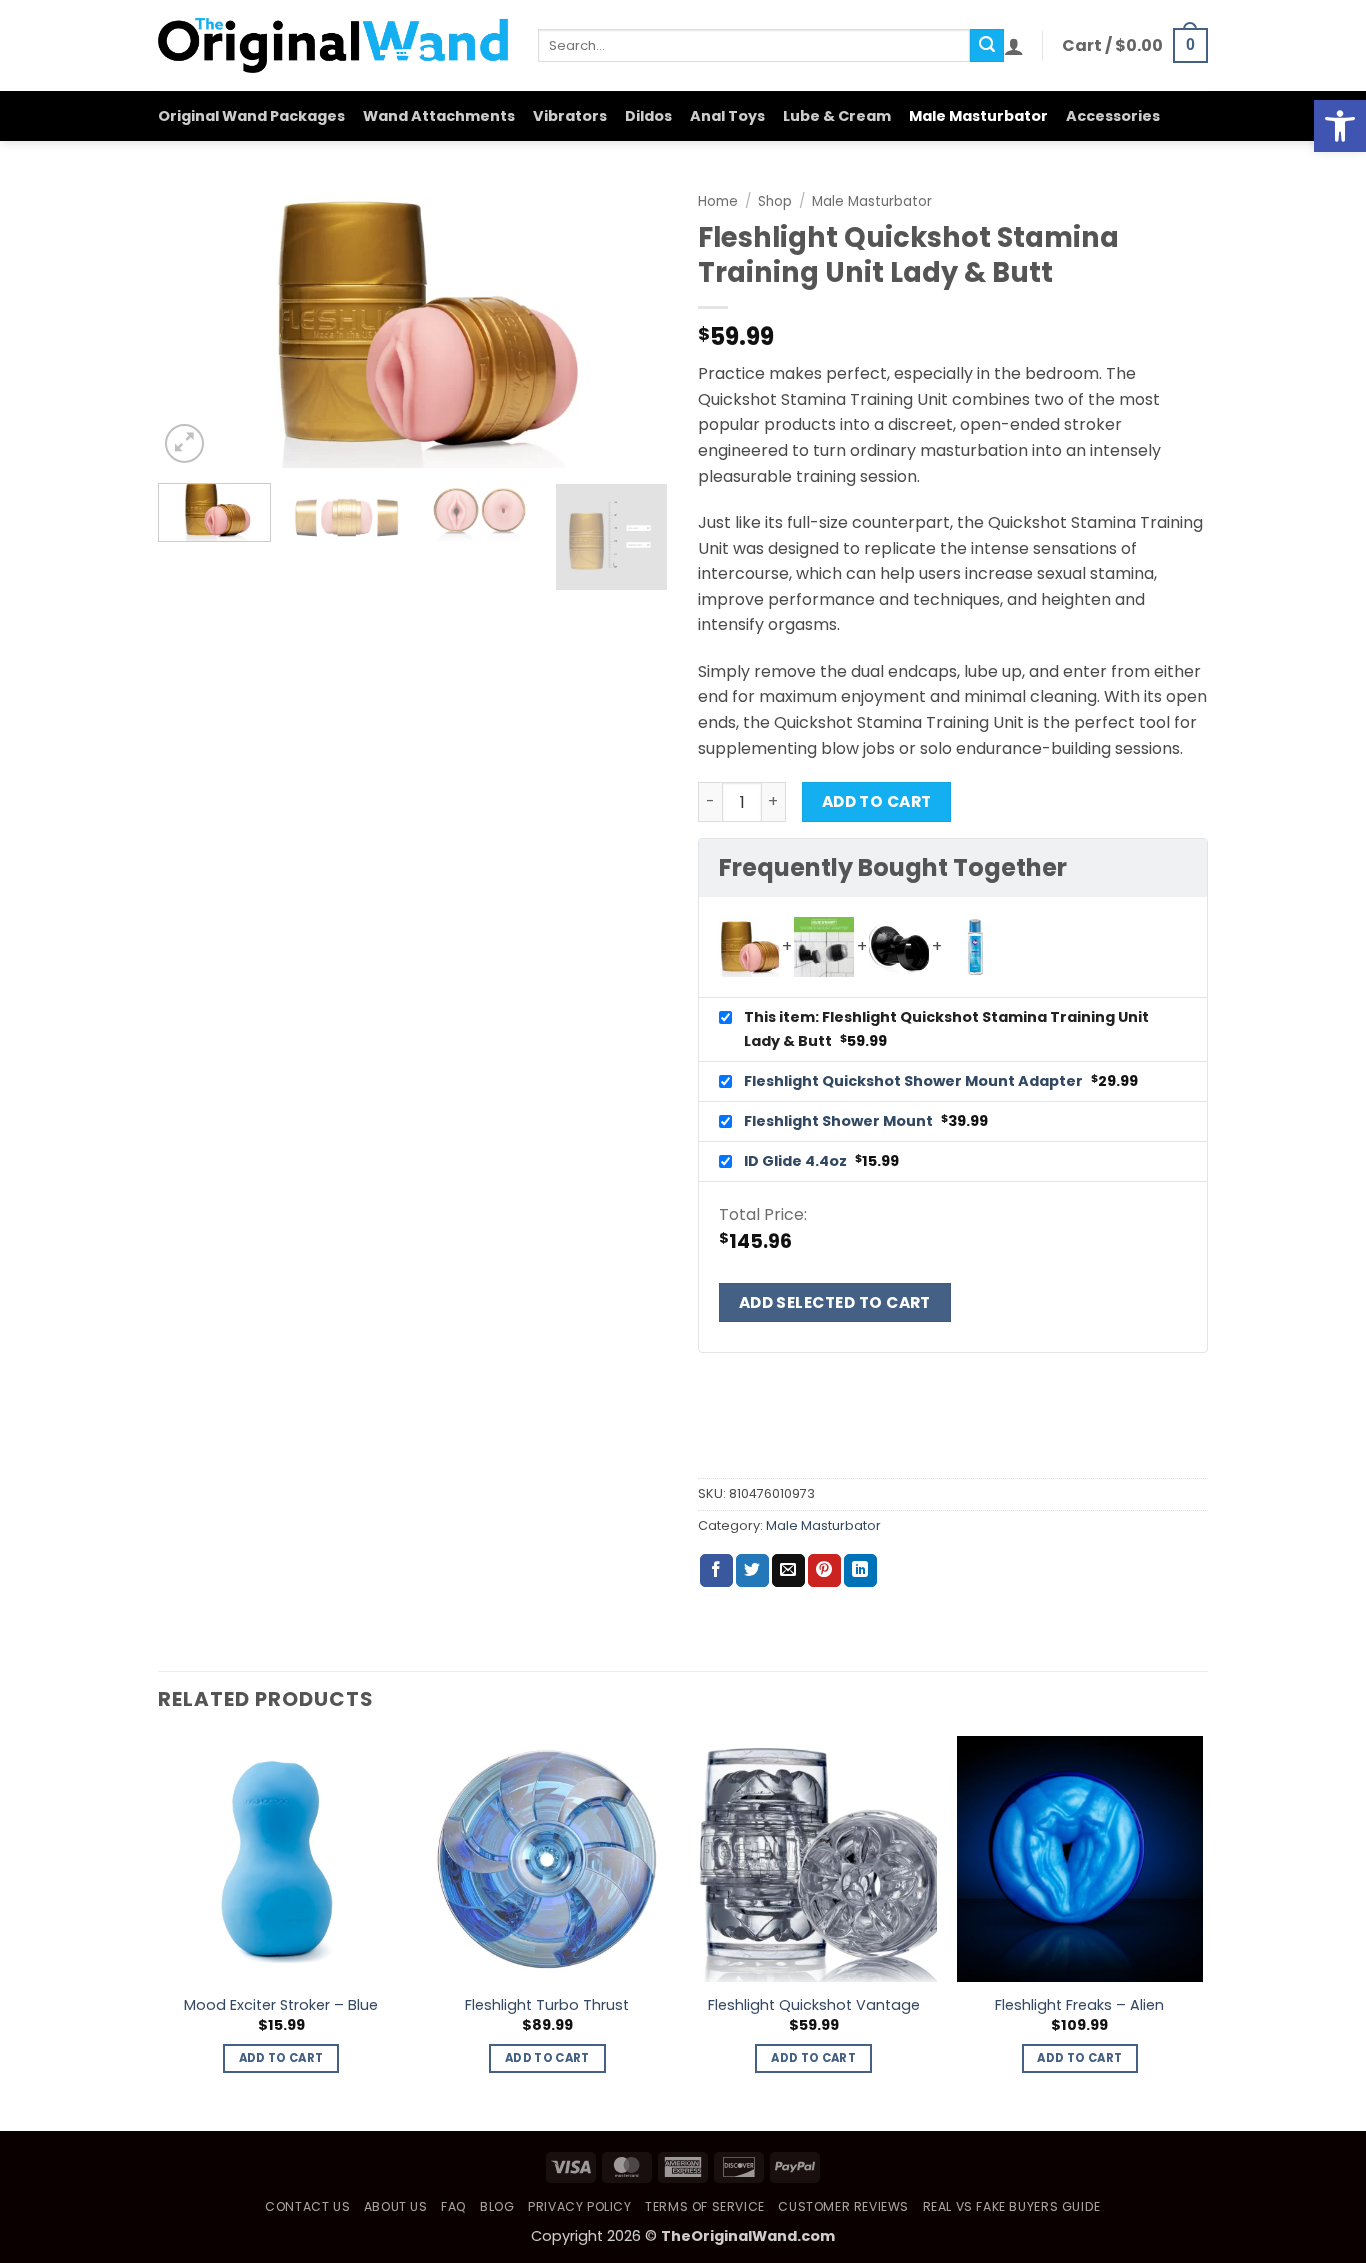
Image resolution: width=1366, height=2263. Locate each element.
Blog (497, 2206)
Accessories (1113, 116)
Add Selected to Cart (835, 1302)
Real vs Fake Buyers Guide (1012, 2206)
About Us (396, 2206)
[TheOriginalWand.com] (333, 45)
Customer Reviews (843, 2206)
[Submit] (987, 46)
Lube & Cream (837, 116)
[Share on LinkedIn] (860, 1571)
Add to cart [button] (281, 2058)
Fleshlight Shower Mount (840, 1121)
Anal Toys (727, 116)
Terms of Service (705, 2206)
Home (718, 201)
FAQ (454, 2206)
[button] (1340, 126)
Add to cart (877, 801)
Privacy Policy (580, 2206)
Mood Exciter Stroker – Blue (281, 2005)
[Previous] (193, 324)
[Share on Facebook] (716, 1571)
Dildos (648, 116)
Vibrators (570, 116)
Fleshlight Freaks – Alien (1079, 2005)
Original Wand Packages (251, 116)
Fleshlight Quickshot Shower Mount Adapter (915, 1081)
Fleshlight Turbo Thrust (547, 2005)
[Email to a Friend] (788, 1571)
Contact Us (307, 2206)
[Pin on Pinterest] (824, 1571)
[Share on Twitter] (752, 1571)
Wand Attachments (439, 116)
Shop (775, 201)
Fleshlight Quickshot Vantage (814, 2005)
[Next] (633, 324)
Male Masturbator (978, 116)
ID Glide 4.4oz (797, 1161)
